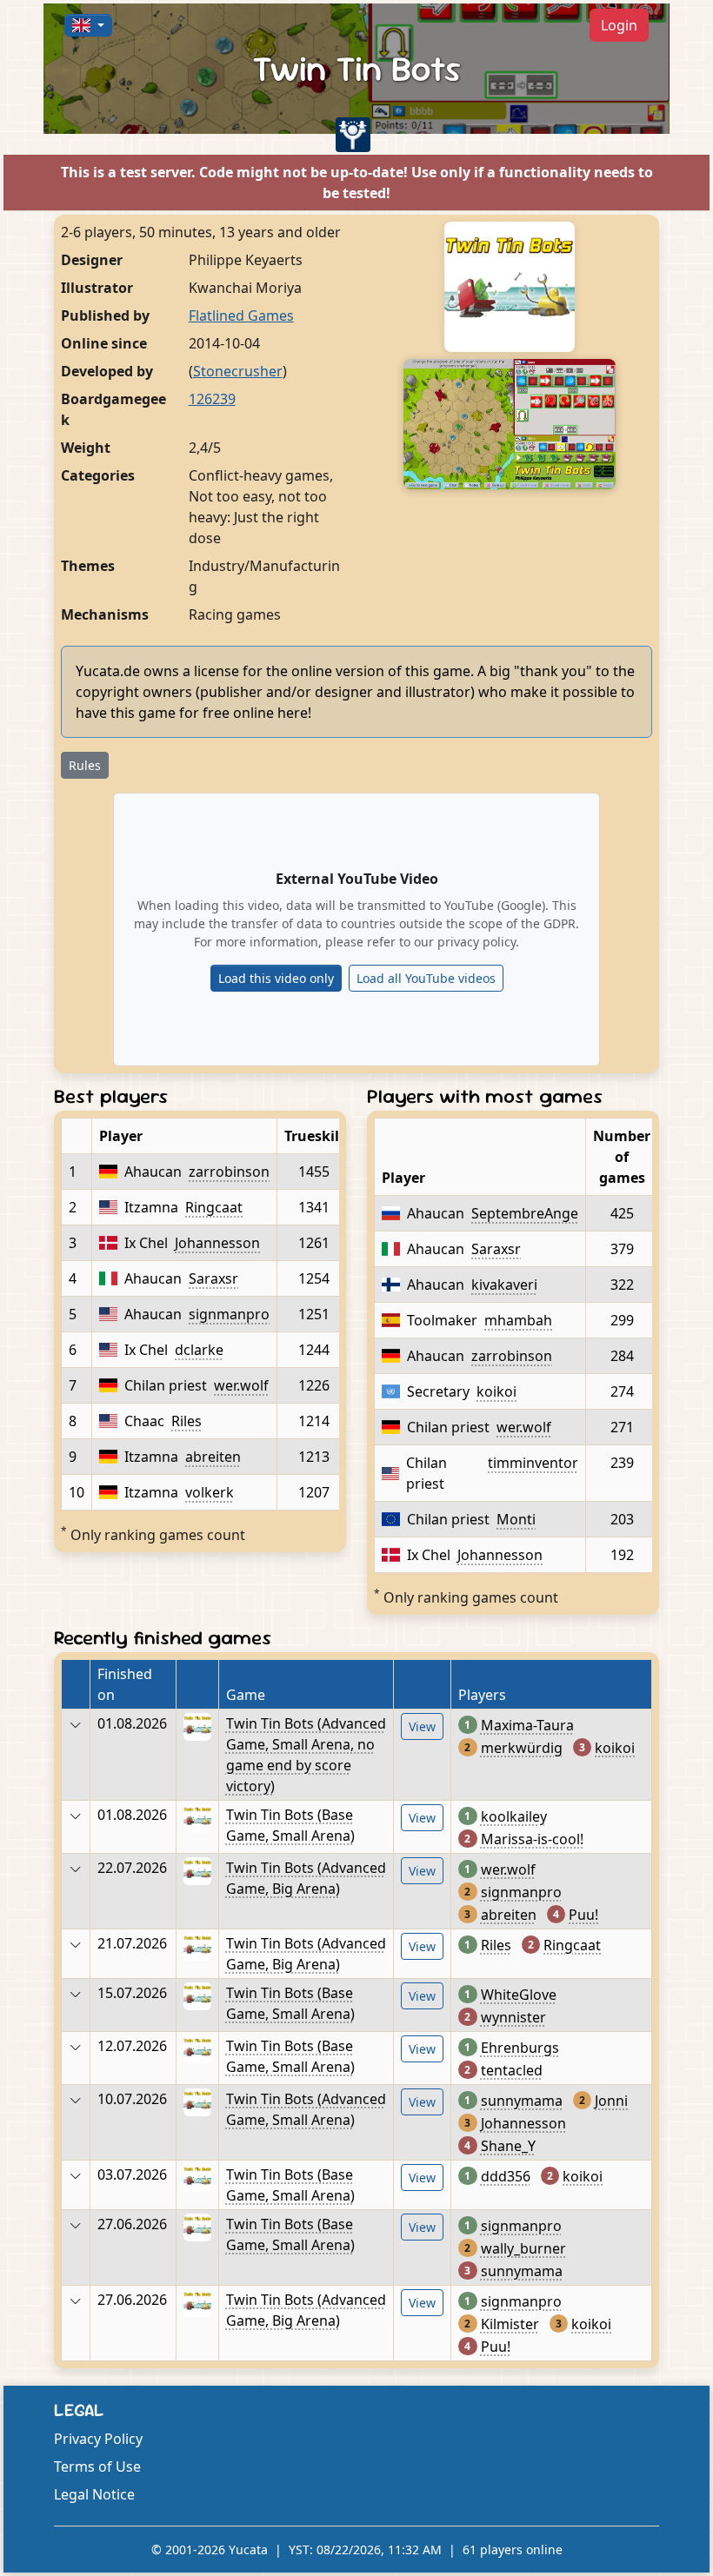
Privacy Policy (98, 2439)
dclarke (199, 1350)
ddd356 (506, 2176)
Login (619, 25)
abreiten (213, 1457)
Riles (187, 1421)
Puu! (583, 1915)
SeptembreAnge (525, 1213)
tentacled (512, 2070)
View (422, 1726)
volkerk (210, 1492)
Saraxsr (213, 1278)
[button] (88, 25)
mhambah (518, 1320)
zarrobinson (229, 1172)
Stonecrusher (238, 371)
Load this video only (276, 978)
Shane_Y (508, 2146)
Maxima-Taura (527, 1725)
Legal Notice (94, 2494)
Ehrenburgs (520, 2048)
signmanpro (229, 1314)
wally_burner (523, 2248)
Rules (85, 765)
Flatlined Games (241, 315)
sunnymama (522, 2101)
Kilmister (510, 2324)
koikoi (496, 1391)
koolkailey (514, 1816)
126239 (212, 399)
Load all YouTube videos (426, 978)
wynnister (513, 2017)
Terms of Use (97, 2466)
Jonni (611, 2101)
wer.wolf (241, 1385)
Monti (516, 1519)
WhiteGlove (519, 1995)
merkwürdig (522, 1748)
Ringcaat (214, 1207)
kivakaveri (504, 1285)
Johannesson (217, 1243)
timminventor (533, 1463)
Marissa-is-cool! (532, 1839)
